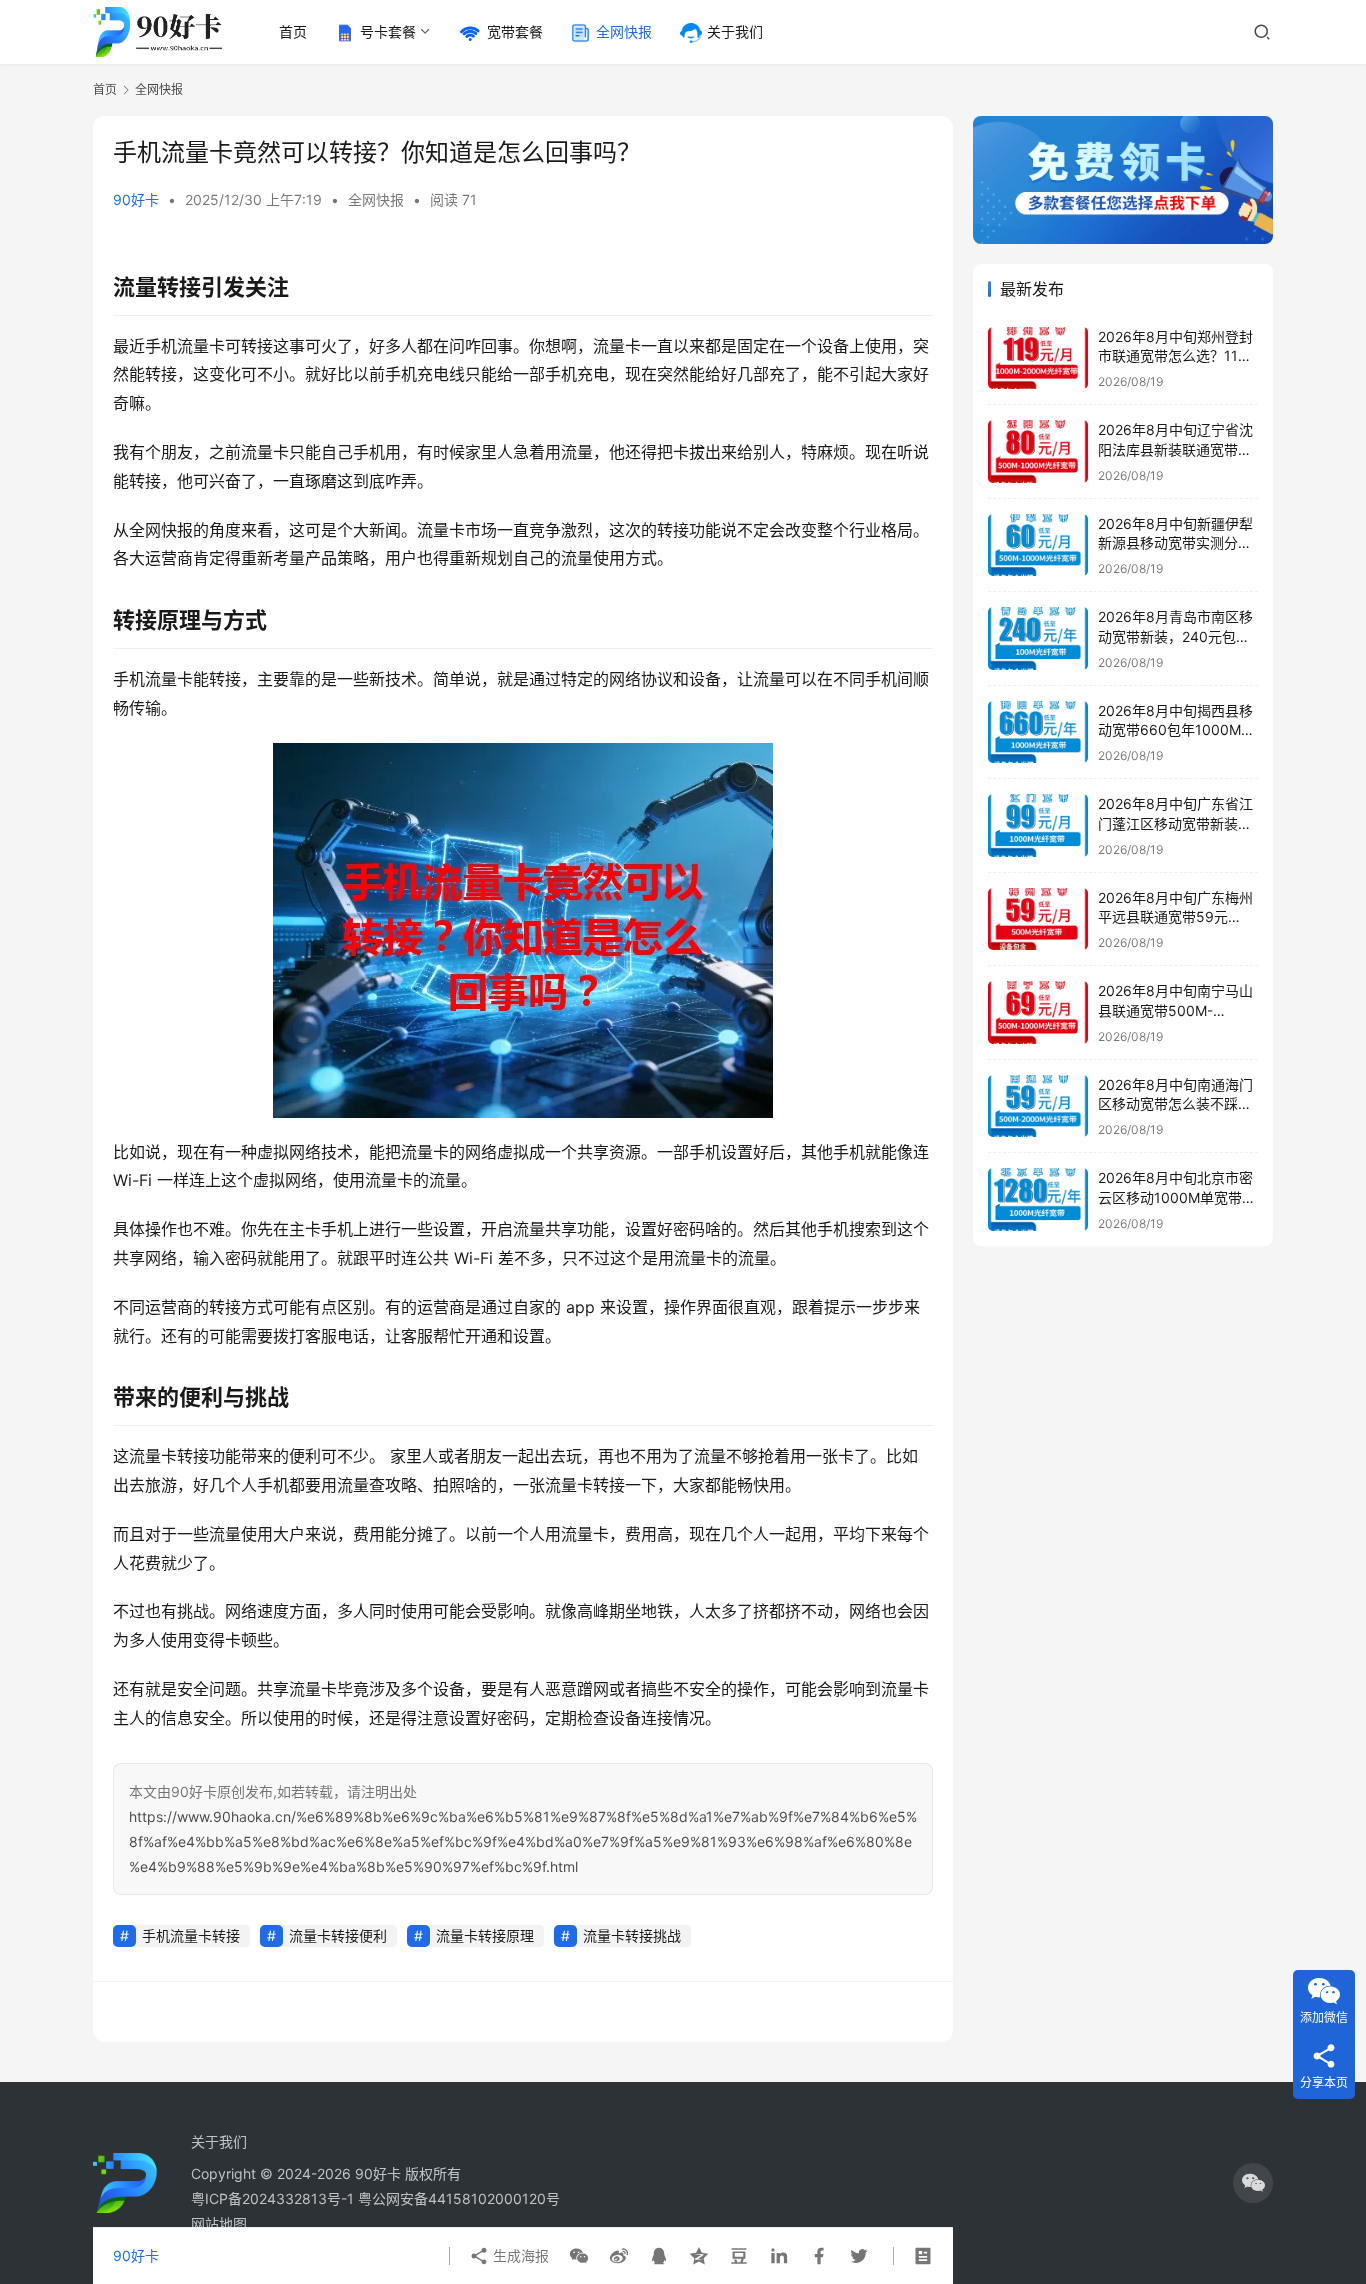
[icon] (1253, 2183)
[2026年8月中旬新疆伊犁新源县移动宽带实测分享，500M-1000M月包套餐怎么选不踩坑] (1038, 545)
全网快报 (624, 31)
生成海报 (519, 2255)
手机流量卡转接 (191, 1935)
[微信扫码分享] (579, 2256)
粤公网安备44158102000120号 (459, 2198)
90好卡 (136, 199)
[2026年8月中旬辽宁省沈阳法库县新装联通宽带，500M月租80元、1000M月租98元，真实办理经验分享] (1038, 451)
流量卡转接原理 (485, 1935)
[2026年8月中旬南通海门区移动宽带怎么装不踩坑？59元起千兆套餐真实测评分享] (1038, 1106)
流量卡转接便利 (338, 1935)
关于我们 (735, 31)
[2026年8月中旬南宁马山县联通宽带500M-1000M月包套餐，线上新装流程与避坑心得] (1038, 1012)
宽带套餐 (515, 31)
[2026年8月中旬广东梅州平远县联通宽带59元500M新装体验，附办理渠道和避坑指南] (1038, 919)
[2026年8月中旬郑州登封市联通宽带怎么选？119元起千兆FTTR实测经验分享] (1038, 358)
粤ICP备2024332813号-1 (274, 2198)
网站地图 (219, 2223)
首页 (293, 31)
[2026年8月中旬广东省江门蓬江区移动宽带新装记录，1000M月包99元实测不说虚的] (1038, 825)
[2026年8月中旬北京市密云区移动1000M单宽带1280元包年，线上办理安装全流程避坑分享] (1038, 1199)
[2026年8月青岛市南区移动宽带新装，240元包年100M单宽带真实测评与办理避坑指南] (1038, 638)
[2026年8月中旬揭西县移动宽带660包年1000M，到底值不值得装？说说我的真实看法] (1038, 732)
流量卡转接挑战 (632, 1935)
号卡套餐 (388, 31)
